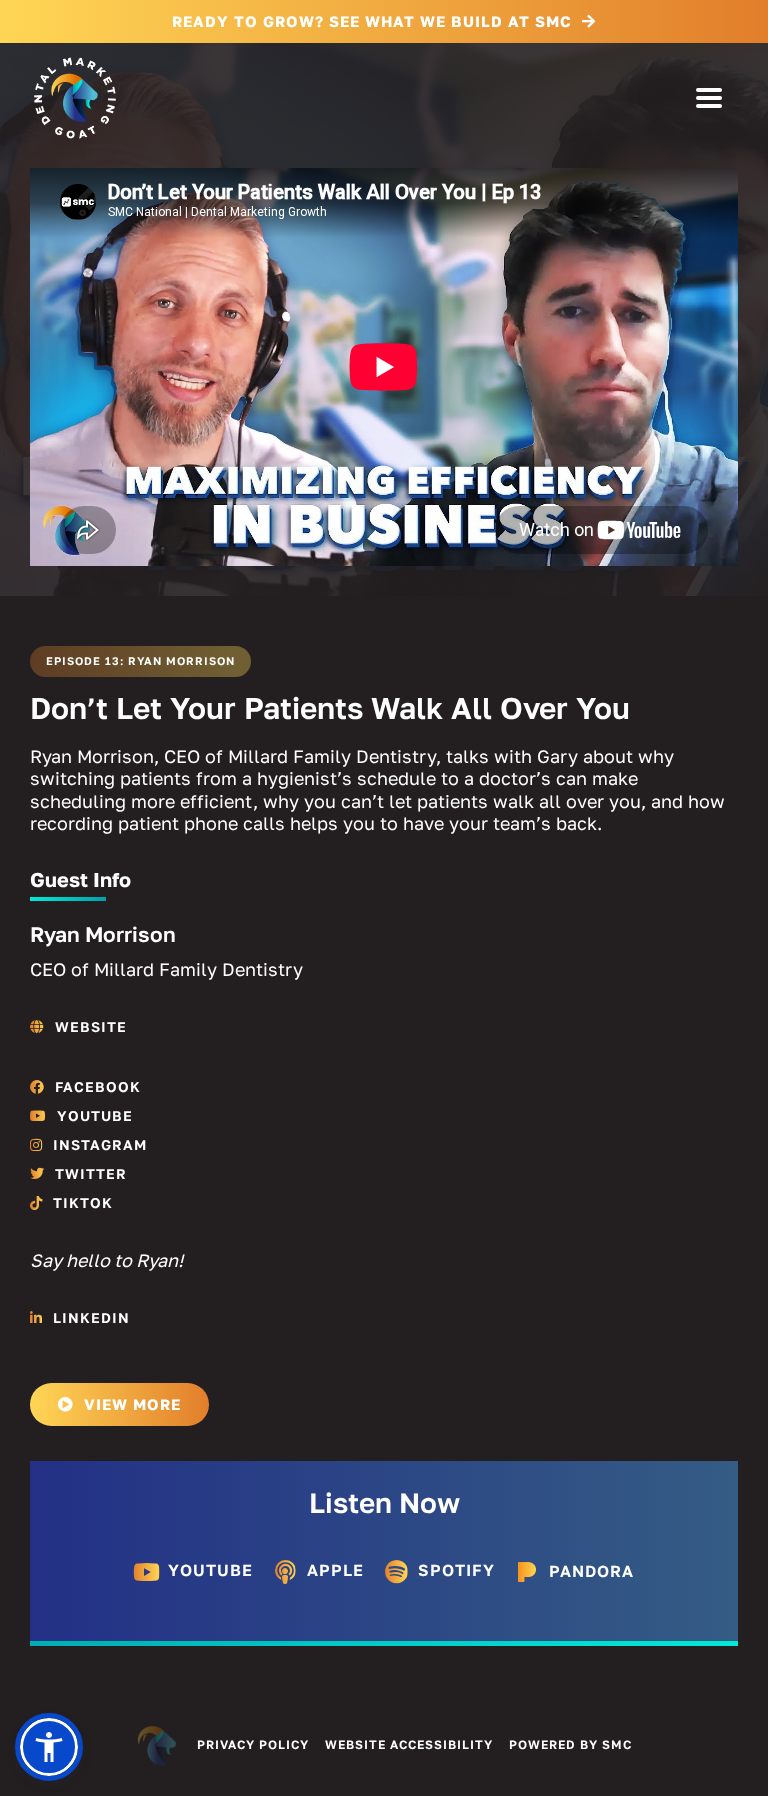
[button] (49, 1747)
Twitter (91, 1173)
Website (91, 1026)
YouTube (95, 1115)
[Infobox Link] (193, 1575)
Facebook (98, 1086)
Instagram (100, 1144)
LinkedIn (91, 1317)
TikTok (83, 1202)
